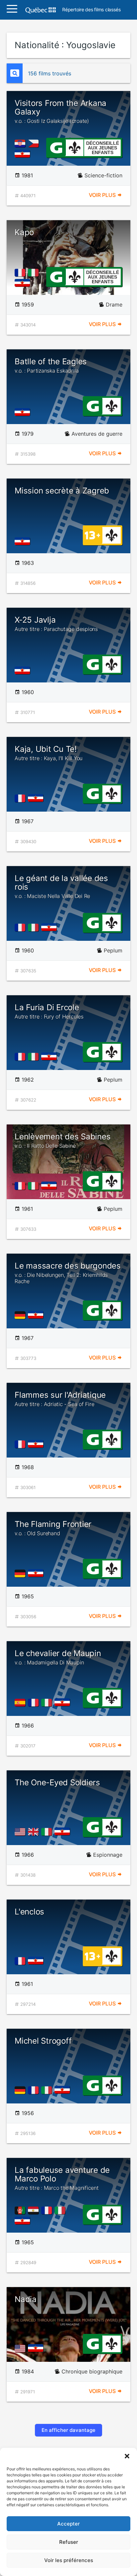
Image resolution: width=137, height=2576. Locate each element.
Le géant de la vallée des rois (61, 887)
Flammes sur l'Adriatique (60, 1399)
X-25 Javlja (56, 624)
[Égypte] (35, 2210)
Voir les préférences (69, 2560)
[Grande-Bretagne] (35, 1832)
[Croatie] (21, 143)
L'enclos (29, 1912)
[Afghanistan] (21, 2210)
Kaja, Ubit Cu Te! (49, 753)
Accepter (68, 2524)
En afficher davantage (68, 2430)
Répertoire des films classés (91, 10)
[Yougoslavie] (24, 153)
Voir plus (103, 195)
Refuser (69, 2542)
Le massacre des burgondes (68, 1273)
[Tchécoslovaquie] (35, 143)
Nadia (26, 2299)
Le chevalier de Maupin (58, 1657)
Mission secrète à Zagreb (62, 491)
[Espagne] (21, 1703)
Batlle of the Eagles (51, 365)
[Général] (56, 147)
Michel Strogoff (43, 2041)
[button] (127, 2456)
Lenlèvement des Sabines (63, 1140)
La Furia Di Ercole (49, 1011)
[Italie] (35, 273)
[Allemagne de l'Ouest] (21, 1315)
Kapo (24, 232)
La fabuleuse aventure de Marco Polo (62, 2178)
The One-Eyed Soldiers (57, 1782)
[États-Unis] (21, 1832)
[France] (21, 273)
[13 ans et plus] (92, 535)
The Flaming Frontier (53, 1528)
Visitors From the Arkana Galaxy (61, 111)
